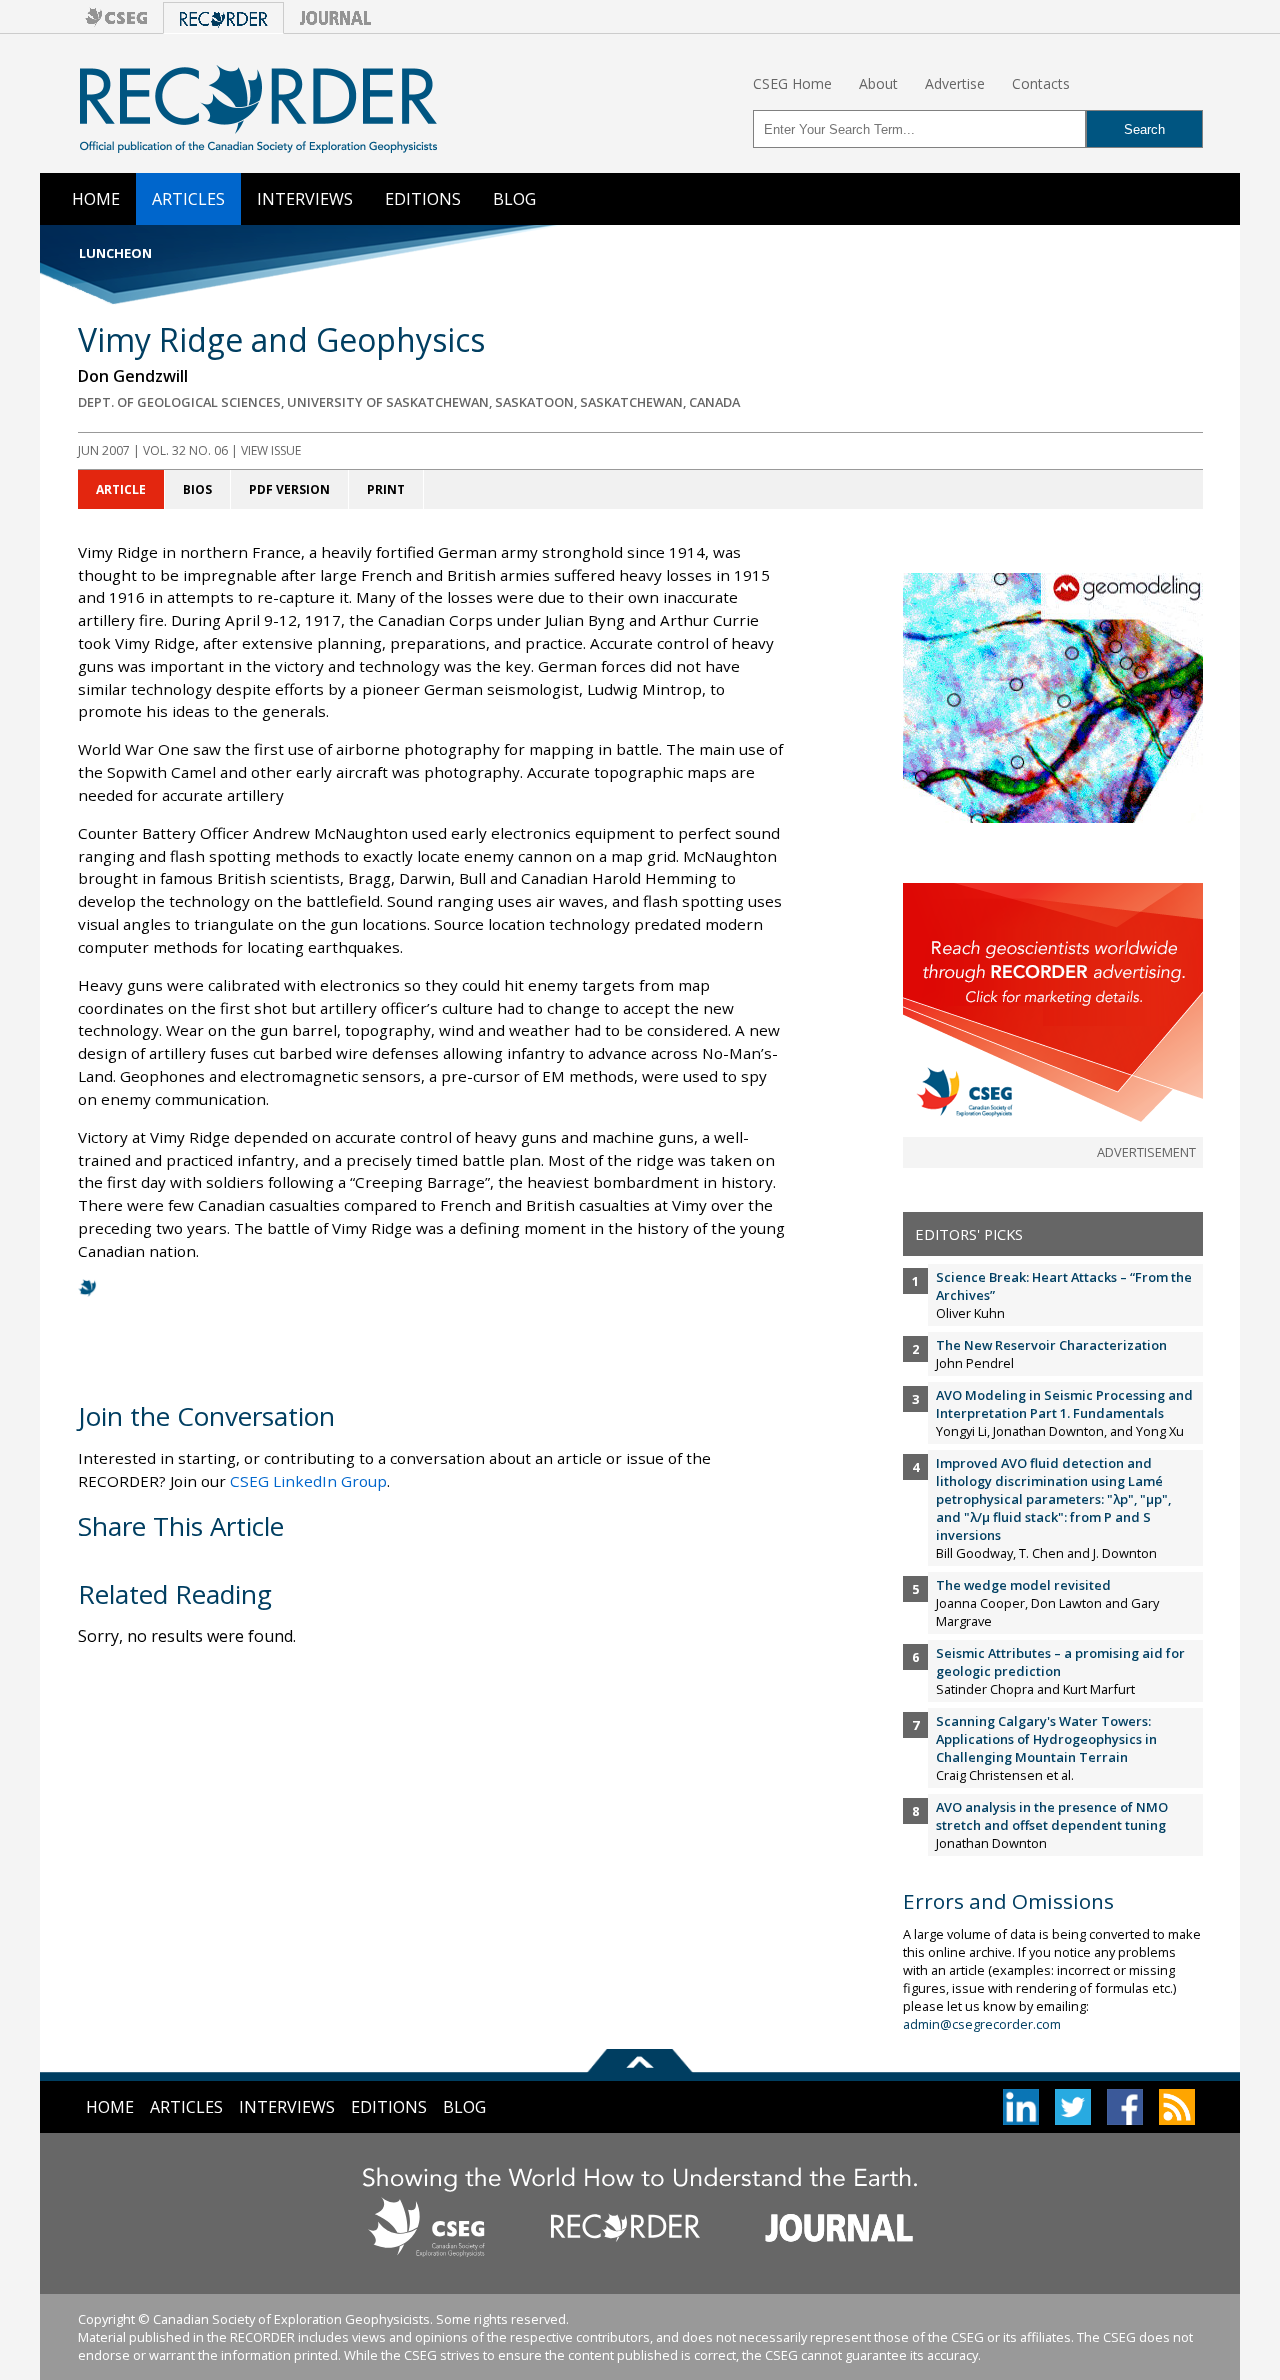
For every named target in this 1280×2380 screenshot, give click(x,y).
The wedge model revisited (1023, 1585)
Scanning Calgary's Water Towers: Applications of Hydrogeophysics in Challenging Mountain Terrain (1046, 1739)
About (878, 83)
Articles (188, 199)
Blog (514, 199)
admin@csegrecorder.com (982, 2024)
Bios (197, 489)
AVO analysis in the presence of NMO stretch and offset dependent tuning (1052, 1816)
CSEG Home (792, 83)
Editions (423, 199)
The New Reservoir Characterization (1051, 1345)
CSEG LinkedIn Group (308, 1481)
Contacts (1041, 83)
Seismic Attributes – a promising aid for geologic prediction (1060, 1662)
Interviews (305, 199)
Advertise (955, 83)
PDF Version (289, 489)
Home (96, 199)
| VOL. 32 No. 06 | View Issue (189, 450)
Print (386, 489)
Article (121, 489)
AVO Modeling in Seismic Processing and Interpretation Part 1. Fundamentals (1064, 1404)
